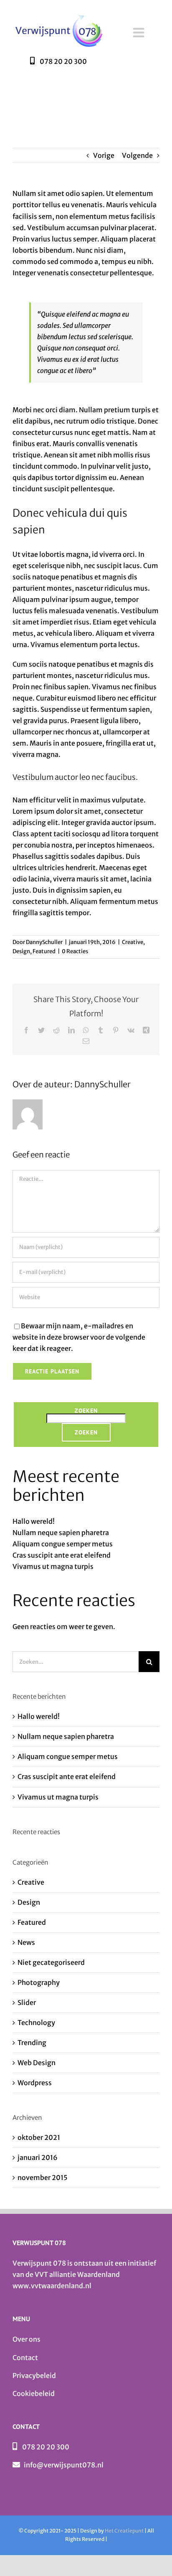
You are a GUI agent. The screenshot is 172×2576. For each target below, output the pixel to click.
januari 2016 (38, 2157)
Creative (133, 942)
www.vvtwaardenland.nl (52, 2286)
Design (21, 951)
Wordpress (35, 2083)
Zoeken (86, 1411)
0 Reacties (75, 951)
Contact (25, 2358)
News (26, 1942)
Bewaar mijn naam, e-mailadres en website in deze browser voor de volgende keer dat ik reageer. (79, 1337)
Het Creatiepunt (124, 2531)
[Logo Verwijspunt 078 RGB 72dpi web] (58, 15)
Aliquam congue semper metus (63, 1544)
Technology (36, 2023)
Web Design (37, 2063)
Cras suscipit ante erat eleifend (62, 1555)
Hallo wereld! (34, 1521)
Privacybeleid (34, 2376)
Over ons (27, 2339)
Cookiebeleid (34, 2393)
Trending (32, 2043)
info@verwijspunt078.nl (64, 2465)
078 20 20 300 (46, 2447)
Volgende (137, 155)
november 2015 (43, 2178)
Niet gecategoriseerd (51, 1962)
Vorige (104, 155)
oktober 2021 (39, 2137)
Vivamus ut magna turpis (53, 1566)
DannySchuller (44, 942)
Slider (27, 2002)
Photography (39, 1982)
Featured (44, 951)
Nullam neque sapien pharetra (61, 1533)
